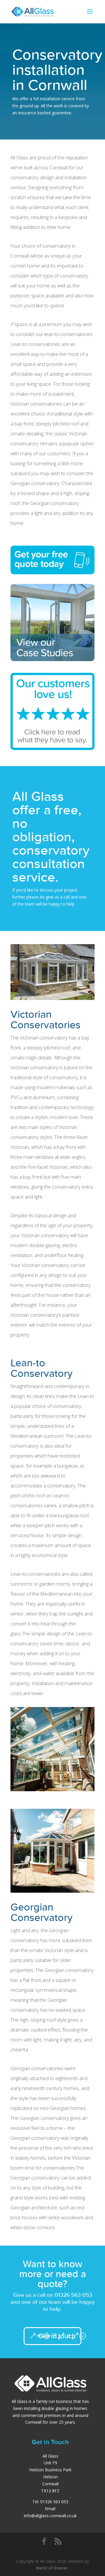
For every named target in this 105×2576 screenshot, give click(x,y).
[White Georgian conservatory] (52, 1891)
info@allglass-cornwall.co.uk (50, 2516)
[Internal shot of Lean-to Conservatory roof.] (52, 1790)
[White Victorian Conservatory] (52, 998)
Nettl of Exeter (52, 2568)
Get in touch (57, 2336)
